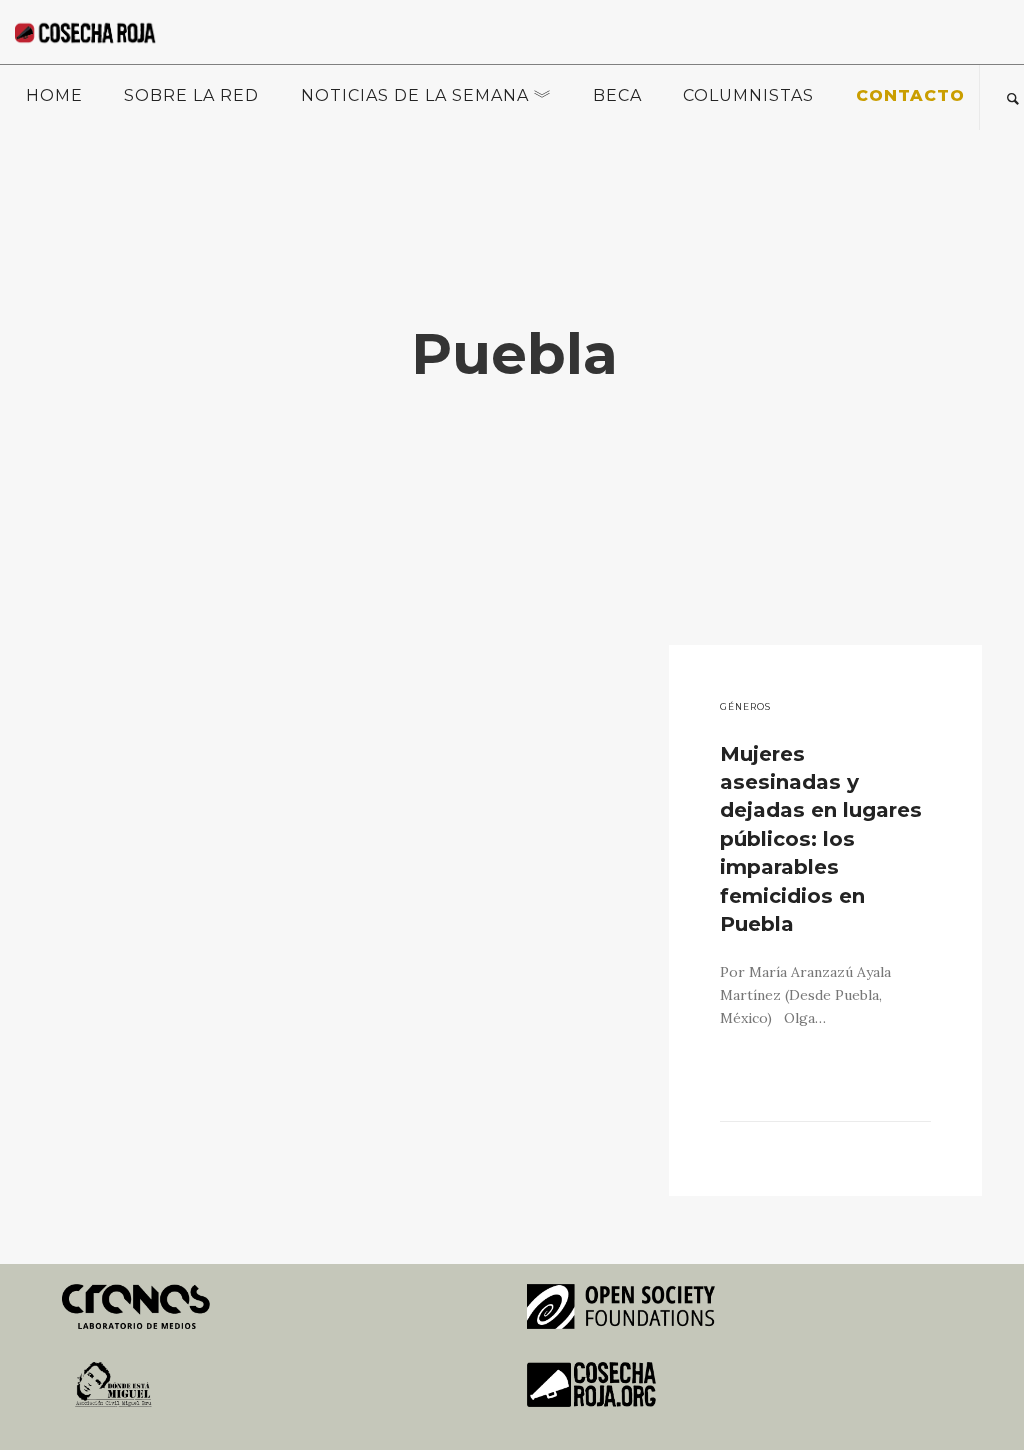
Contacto (910, 95)
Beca (617, 95)
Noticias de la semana (415, 95)
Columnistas (748, 95)
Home (54, 95)
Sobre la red (191, 95)
